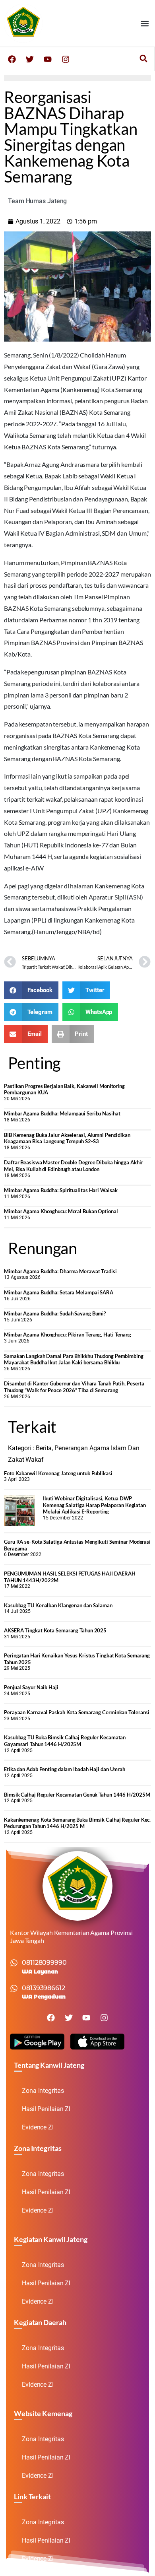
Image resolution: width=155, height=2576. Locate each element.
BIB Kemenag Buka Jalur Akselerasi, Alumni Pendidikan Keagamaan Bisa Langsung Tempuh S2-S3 (67, 1138)
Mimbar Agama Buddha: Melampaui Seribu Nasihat (62, 1113)
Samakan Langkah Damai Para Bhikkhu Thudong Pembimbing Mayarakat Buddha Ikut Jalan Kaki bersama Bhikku (74, 1359)
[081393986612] (14, 1988)
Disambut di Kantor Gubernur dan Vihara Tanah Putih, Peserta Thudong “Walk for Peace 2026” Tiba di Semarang (74, 1387)
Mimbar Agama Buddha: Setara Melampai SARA (59, 1292)
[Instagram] (66, 59)
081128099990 (44, 1963)
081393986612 (44, 1988)
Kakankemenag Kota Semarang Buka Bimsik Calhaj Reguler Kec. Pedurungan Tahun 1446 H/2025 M (77, 1823)
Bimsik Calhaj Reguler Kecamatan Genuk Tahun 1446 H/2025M (77, 1795)
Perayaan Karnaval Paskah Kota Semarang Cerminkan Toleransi (77, 1712)
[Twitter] (30, 59)
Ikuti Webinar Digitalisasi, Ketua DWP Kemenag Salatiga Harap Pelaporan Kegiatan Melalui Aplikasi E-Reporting (94, 1505)
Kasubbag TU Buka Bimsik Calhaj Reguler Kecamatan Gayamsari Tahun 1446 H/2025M (65, 1741)
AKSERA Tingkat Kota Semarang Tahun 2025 (55, 1630)
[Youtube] (48, 59)
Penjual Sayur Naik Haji (31, 1687)
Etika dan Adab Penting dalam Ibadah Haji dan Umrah (65, 1769)
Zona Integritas (43, 2091)
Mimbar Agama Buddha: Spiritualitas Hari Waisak (61, 1190)
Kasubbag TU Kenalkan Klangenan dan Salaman (58, 1605)
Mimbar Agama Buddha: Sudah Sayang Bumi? (55, 1313)
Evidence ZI (38, 2127)
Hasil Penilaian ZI (46, 2109)
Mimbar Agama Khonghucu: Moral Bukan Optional (61, 1211)
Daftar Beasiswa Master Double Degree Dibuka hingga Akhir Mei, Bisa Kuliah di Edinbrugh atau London (73, 1166)
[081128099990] (14, 1963)
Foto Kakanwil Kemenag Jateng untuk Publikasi (58, 1473)
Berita (44, 1448)
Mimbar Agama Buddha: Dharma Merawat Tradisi (60, 1271)
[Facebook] (12, 59)
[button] (144, 23)
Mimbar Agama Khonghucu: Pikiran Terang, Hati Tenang (68, 1335)
